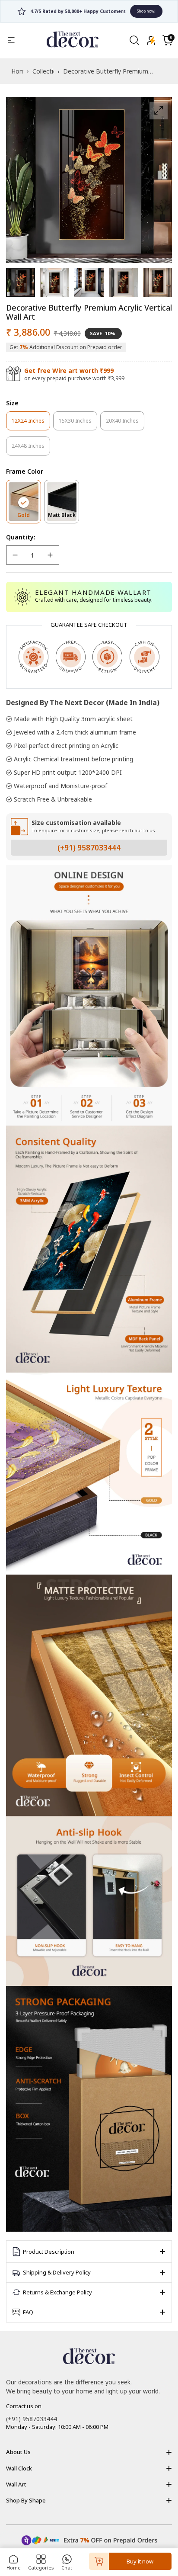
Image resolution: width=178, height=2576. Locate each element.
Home (14, 2568)
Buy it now (140, 2561)
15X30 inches (78, 424)
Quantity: (21, 537)
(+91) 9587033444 (89, 848)
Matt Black (64, 517)
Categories (41, 2568)
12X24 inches (31, 424)
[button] (168, 40)
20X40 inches (125, 424)
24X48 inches (31, 449)
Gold (29, 517)
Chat (67, 2568)
